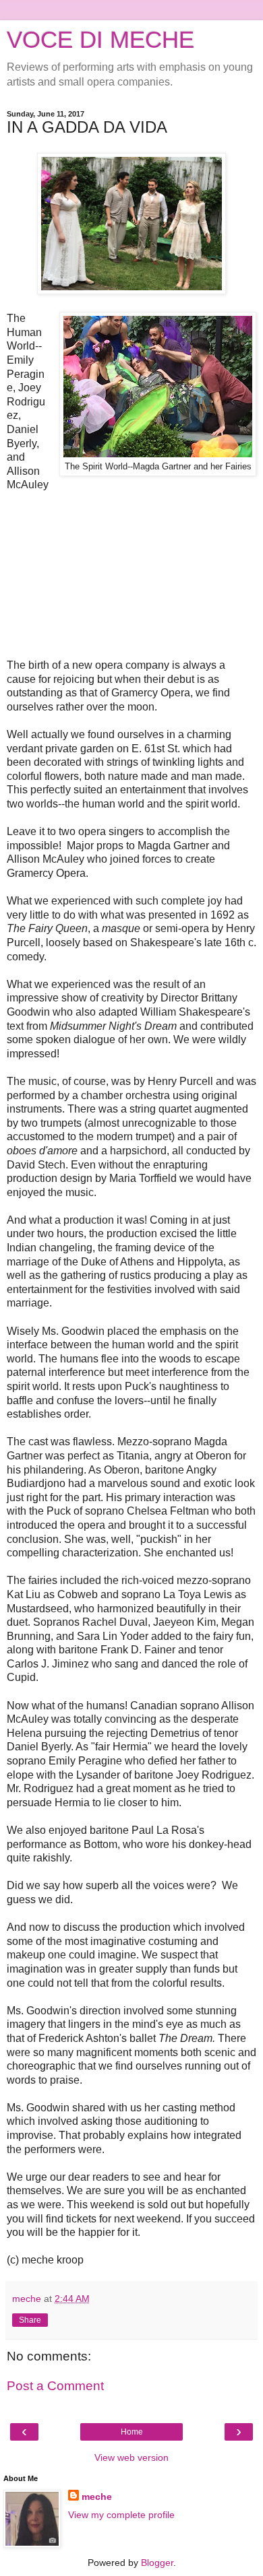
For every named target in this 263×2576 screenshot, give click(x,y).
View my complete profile (121, 2515)
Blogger (157, 2563)
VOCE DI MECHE (100, 40)
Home (132, 2432)
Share (30, 2320)
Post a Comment (55, 2386)
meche (97, 2497)
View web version (131, 2457)
